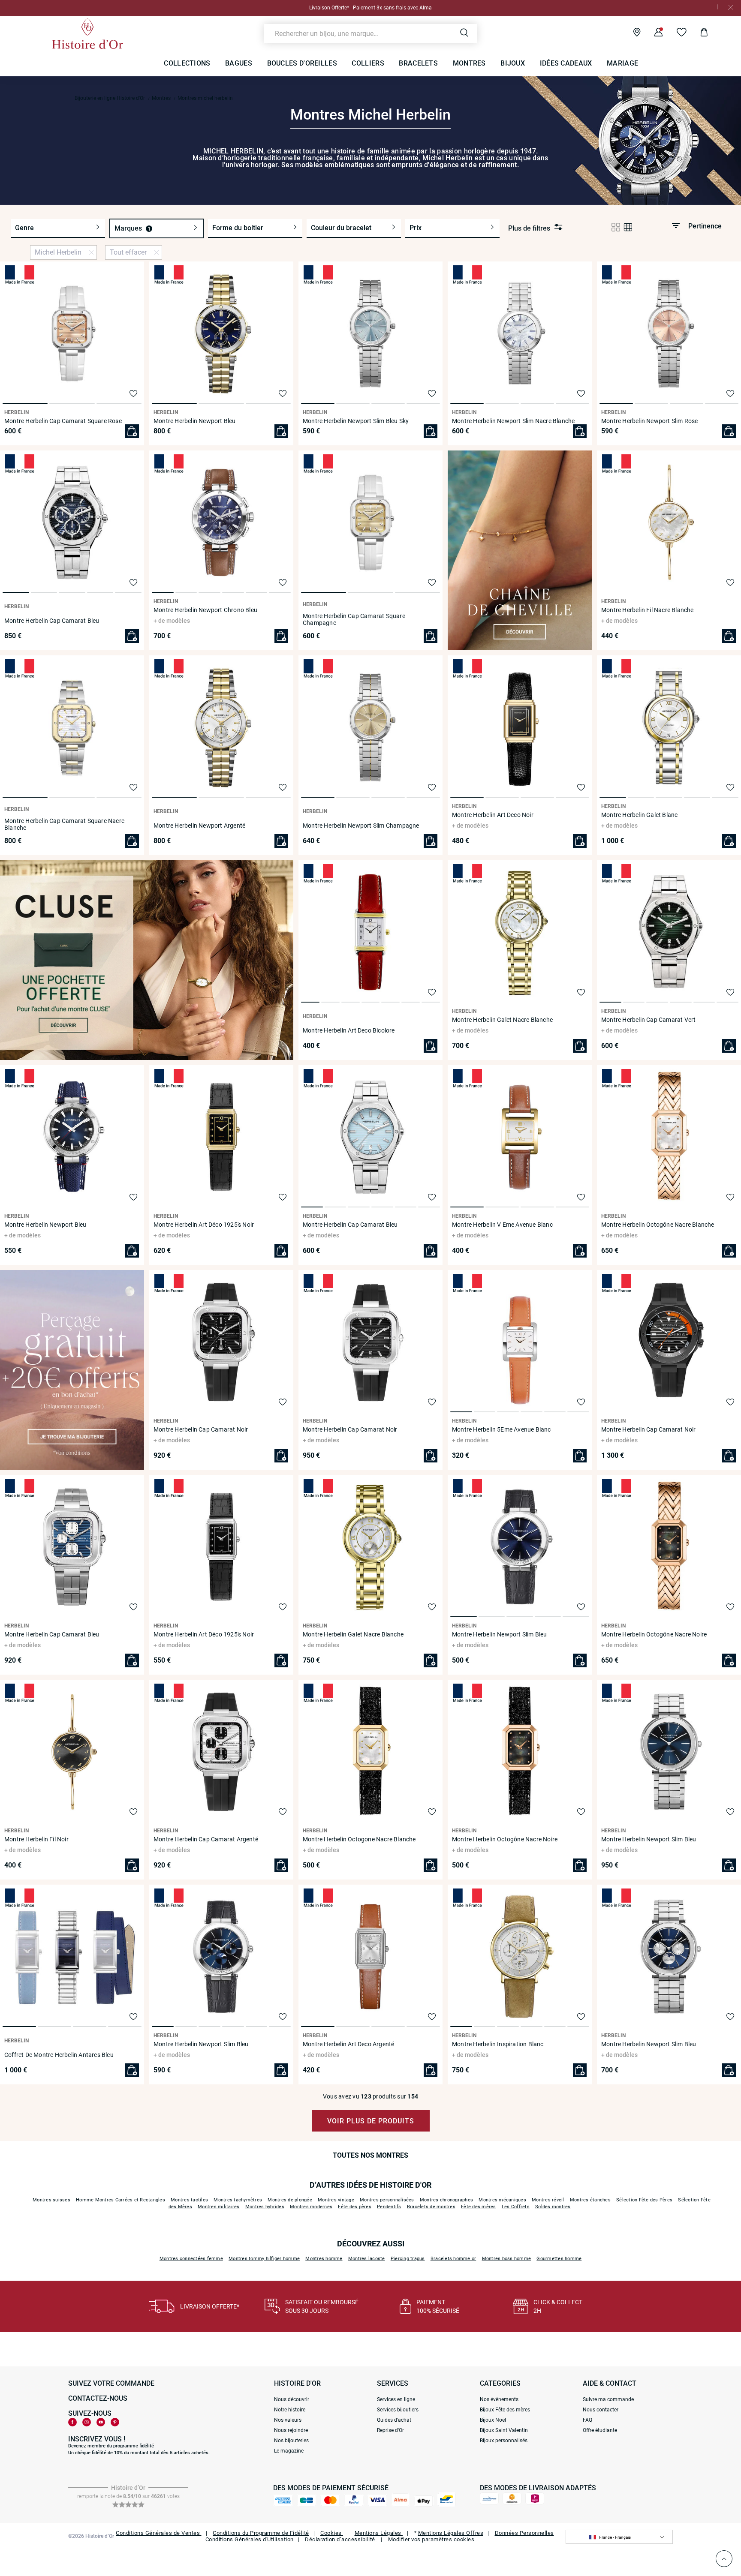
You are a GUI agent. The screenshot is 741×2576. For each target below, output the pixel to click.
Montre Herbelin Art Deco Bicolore (349, 1030)
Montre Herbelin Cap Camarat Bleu (52, 621)
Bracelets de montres (431, 2207)
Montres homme (324, 2259)
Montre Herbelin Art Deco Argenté (348, 2044)
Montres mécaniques (502, 2200)
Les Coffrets (516, 2207)
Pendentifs (389, 2207)
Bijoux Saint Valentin (504, 2430)
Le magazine (289, 2451)
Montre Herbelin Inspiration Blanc (498, 2044)
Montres (161, 98)
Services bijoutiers (398, 2410)
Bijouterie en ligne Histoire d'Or (110, 98)
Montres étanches (590, 2200)
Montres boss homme (507, 2259)
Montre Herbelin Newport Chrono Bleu (205, 610)
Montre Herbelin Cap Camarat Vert (648, 1020)
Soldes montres (553, 2207)
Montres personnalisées (387, 2200)
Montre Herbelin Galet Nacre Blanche (502, 1020)
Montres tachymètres (238, 2200)
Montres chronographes (446, 2200)
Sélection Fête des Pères (644, 2200)
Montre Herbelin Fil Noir (36, 1839)
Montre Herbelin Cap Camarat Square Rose (63, 421)
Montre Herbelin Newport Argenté (199, 826)
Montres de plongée (290, 2200)
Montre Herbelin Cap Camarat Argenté (206, 1839)
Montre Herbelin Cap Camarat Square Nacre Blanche (64, 824)
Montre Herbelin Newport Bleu (195, 421)
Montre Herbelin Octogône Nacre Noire (654, 1634)
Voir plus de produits (371, 2121)
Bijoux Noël (493, 2420)
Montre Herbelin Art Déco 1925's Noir (204, 1225)
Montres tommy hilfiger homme (264, 2259)
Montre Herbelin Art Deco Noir (493, 815)
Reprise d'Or (390, 2430)
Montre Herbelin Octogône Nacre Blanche (658, 1225)
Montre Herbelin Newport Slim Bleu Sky (356, 421)
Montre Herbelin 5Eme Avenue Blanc (502, 1429)
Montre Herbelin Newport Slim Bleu (500, 1634)
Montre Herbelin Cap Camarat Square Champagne (354, 619)
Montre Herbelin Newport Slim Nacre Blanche (513, 421)
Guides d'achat (394, 2420)
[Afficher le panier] (697, 33)
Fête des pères (355, 2207)
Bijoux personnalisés (504, 2441)
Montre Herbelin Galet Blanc (639, 815)
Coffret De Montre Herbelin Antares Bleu (59, 2055)
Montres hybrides (265, 2207)
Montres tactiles (189, 2200)
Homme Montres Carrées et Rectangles (120, 2200)
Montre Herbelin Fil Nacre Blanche (648, 610)
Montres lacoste (367, 2259)
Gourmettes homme (559, 2259)
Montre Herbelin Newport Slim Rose (650, 421)
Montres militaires (219, 2207)
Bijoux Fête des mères (505, 2410)
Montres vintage (336, 2200)
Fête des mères (479, 2207)
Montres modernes (311, 2207)
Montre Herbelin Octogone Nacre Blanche (359, 1839)
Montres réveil (548, 2200)
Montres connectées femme (191, 2259)
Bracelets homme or (453, 2259)
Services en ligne (396, 2399)
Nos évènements (499, 2399)
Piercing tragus (408, 2259)
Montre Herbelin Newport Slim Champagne (361, 826)
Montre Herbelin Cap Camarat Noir (201, 1429)
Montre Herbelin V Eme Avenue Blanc (502, 1225)
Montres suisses (51, 2200)
